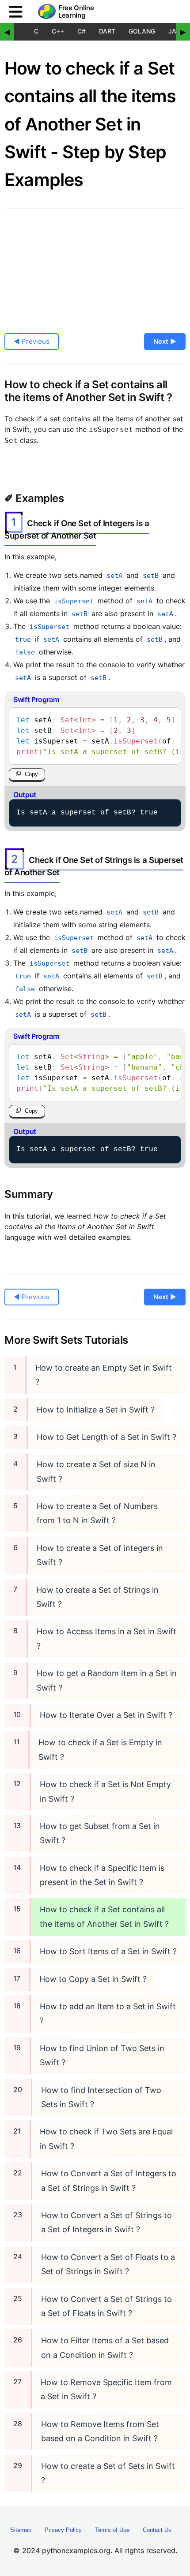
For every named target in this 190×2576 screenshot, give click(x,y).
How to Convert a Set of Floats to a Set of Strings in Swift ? (108, 2264)
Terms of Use (112, 2530)
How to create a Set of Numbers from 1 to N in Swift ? (97, 1513)
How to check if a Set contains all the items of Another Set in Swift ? (104, 1916)
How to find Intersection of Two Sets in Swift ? (101, 2097)
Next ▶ (165, 341)
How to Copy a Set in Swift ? (93, 1979)
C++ (58, 31)
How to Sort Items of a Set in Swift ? (108, 1951)
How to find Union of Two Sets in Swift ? (102, 2055)
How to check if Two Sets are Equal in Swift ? (106, 2139)
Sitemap (21, 2530)
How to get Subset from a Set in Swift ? (100, 1833)
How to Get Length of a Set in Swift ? (106, 1437)
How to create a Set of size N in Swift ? (96, 1471)
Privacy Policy (63, 2530)
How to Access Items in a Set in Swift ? (106, 1638)
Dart (107, 31)
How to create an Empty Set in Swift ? (104, 1375)
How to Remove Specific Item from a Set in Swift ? (106, 2389)
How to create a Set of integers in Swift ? (100, 1555)
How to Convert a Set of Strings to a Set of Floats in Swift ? (106, 2306)
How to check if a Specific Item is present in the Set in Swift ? (102, 1875)
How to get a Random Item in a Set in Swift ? (107, 1680)
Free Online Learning (76, 12)
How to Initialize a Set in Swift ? (96, 1410)
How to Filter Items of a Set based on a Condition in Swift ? (105, 2347)
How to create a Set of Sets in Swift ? (108, 2473)
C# (82, 31)
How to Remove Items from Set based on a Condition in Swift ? (100, 2431)
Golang (142, 31)
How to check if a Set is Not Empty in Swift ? (105, 1791)
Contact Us (157, 2530)
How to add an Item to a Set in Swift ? (108, 2013)
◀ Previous (32, 341)
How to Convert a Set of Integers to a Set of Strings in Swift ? (109, 2180)
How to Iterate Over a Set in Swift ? (106, 1715)
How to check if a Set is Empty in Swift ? (100, 1749)
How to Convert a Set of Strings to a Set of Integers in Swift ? (106, 2222)
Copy (31, 774)
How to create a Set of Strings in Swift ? (97, 1597)
